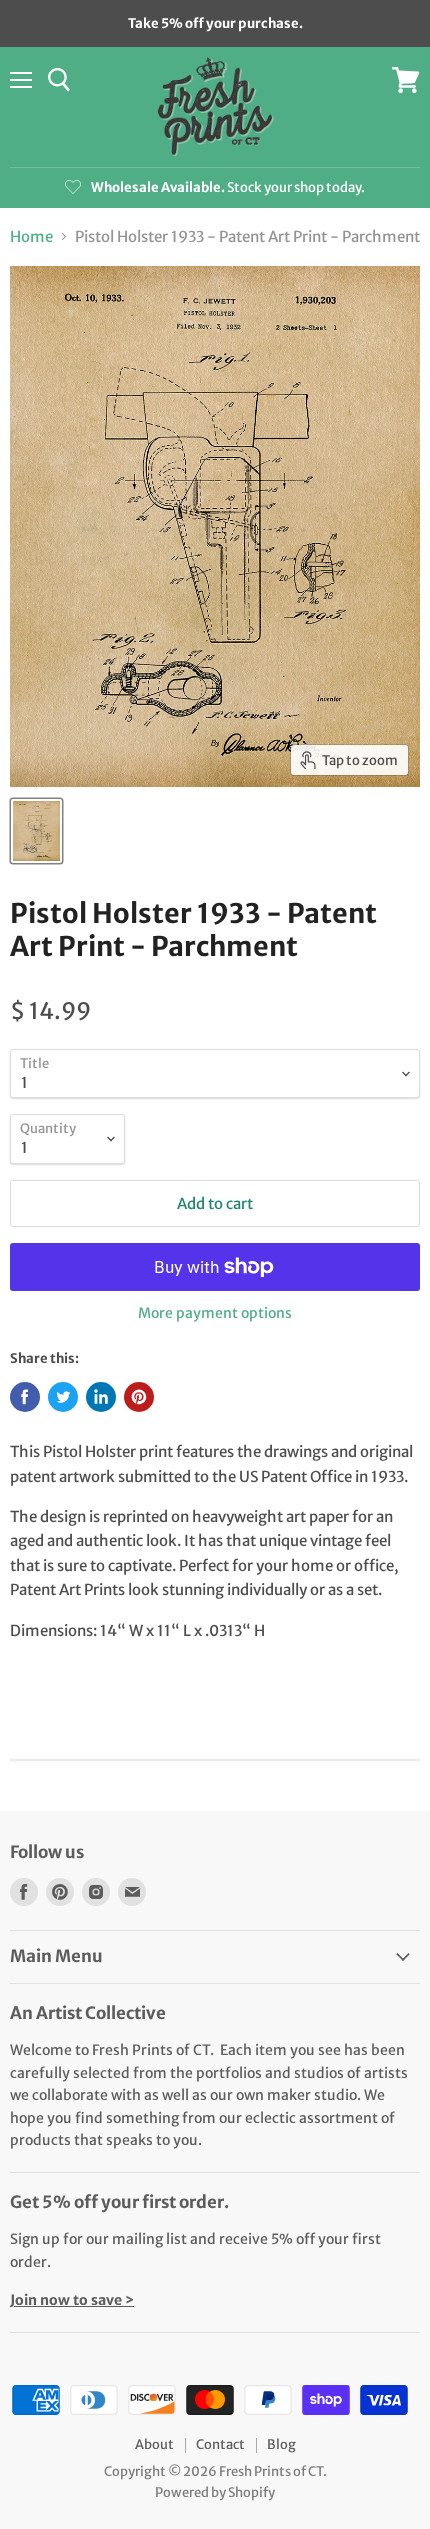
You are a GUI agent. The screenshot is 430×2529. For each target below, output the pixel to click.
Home (31, 236)
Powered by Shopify (215, 2492)
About (154, 2444)
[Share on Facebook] (25, 1397)
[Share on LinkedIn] (101, 1397)
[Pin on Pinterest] (139, 1397)
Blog (281, 2444)
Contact (220, 2444)
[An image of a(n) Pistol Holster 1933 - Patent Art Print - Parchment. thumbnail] (36, 831)
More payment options (215, 1313)
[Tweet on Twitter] (63, 1397)
